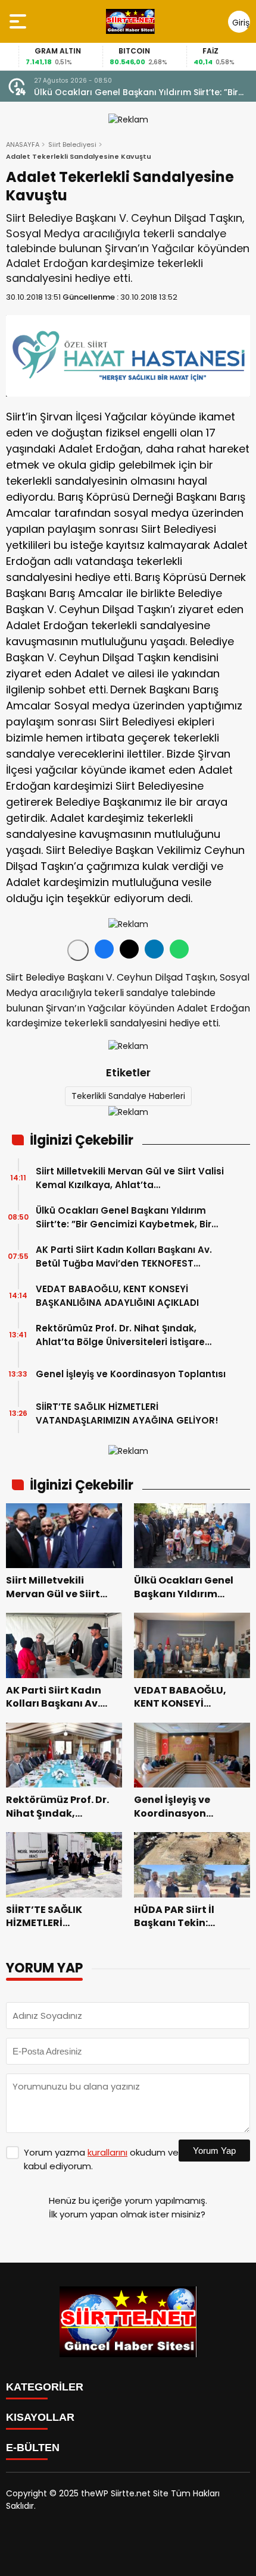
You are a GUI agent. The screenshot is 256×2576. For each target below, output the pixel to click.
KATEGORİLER (45, 2387)
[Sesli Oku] (78, 950)
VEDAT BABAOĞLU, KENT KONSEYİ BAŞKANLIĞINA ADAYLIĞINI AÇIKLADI (117, 1296)
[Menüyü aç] (19, 21)
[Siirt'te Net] (130, 21)
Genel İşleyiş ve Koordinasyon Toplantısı (131, 1374)
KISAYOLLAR (40, 2417)
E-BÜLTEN (33, 2448)
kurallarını (107, 2152)
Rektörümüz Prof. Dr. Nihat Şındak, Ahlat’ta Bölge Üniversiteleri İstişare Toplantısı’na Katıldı (120, 1335)
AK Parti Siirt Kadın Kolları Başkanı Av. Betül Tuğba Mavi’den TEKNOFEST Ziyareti (124, 1257)
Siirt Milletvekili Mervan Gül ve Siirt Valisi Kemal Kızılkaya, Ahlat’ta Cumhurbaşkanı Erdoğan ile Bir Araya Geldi (130, 1178)
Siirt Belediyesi (72, 144)
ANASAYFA (23, 144)
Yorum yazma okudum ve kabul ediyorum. (101, 2159)
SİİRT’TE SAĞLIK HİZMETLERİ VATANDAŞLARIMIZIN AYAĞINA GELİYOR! (127, 1413)
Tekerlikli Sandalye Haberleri (128, 1096)
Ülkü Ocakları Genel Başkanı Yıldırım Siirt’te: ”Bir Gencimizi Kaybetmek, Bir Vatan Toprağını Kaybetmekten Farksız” (136, 92)
